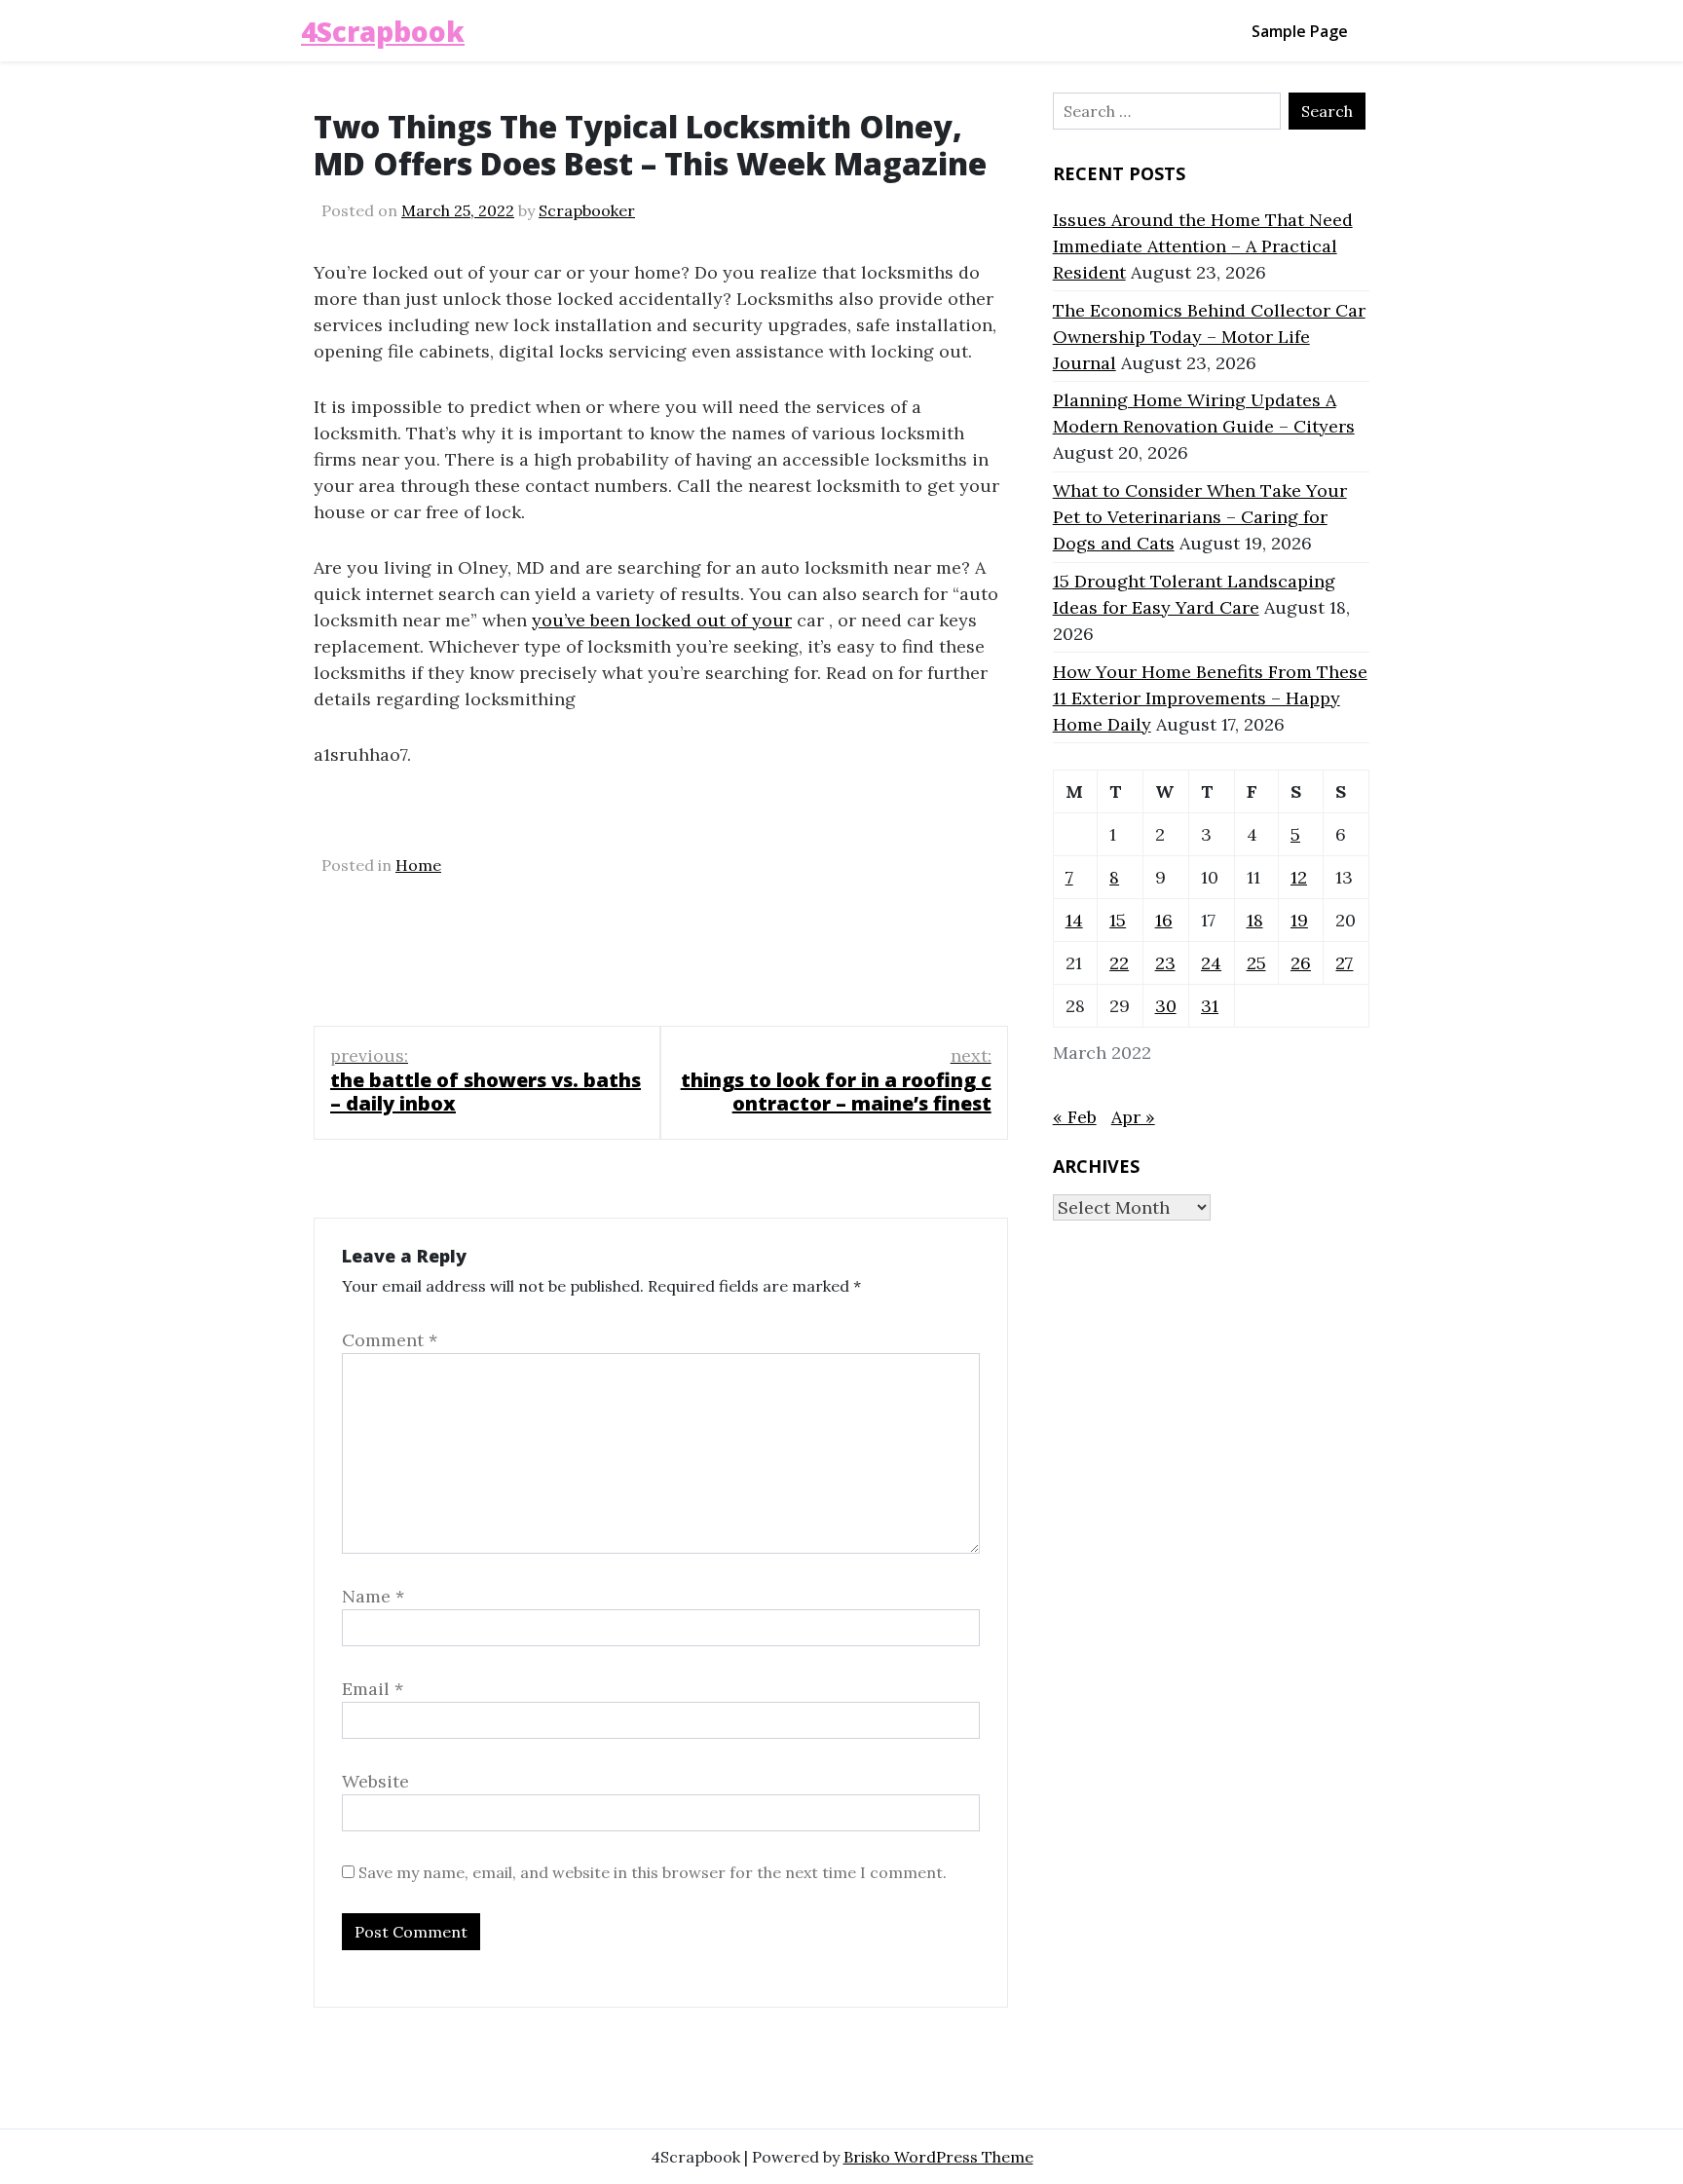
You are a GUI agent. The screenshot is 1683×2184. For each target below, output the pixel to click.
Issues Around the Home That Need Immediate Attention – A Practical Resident (1203, 246)
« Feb (1075, 1117)
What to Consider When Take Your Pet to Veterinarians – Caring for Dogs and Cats (1200, 517)
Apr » (1133, 1117)
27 (1344, 963)
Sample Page (1300, 31)
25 (1256, 963)
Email (373, 1689)
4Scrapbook (383, 31)
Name (373, 1596)
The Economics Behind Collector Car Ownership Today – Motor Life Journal (1209, 337)
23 (1165, 963)
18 (1255, 920)
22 (1119, 963)
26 (1301, 963)
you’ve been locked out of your (662, 620)
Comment (390, 1340)
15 (1118, 920)
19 (1299, 920)
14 (1074, 920)
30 (1166, 1006)
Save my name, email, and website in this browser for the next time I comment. (653, 1872)
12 (1299, 877)
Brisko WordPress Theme (938, 2157)
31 (1210, 1006)
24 (1211, 963)
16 (1164, 920)
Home (418, 865)
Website (375, 1781)
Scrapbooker (587, 210)
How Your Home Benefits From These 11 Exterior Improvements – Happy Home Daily (1210, 698)
